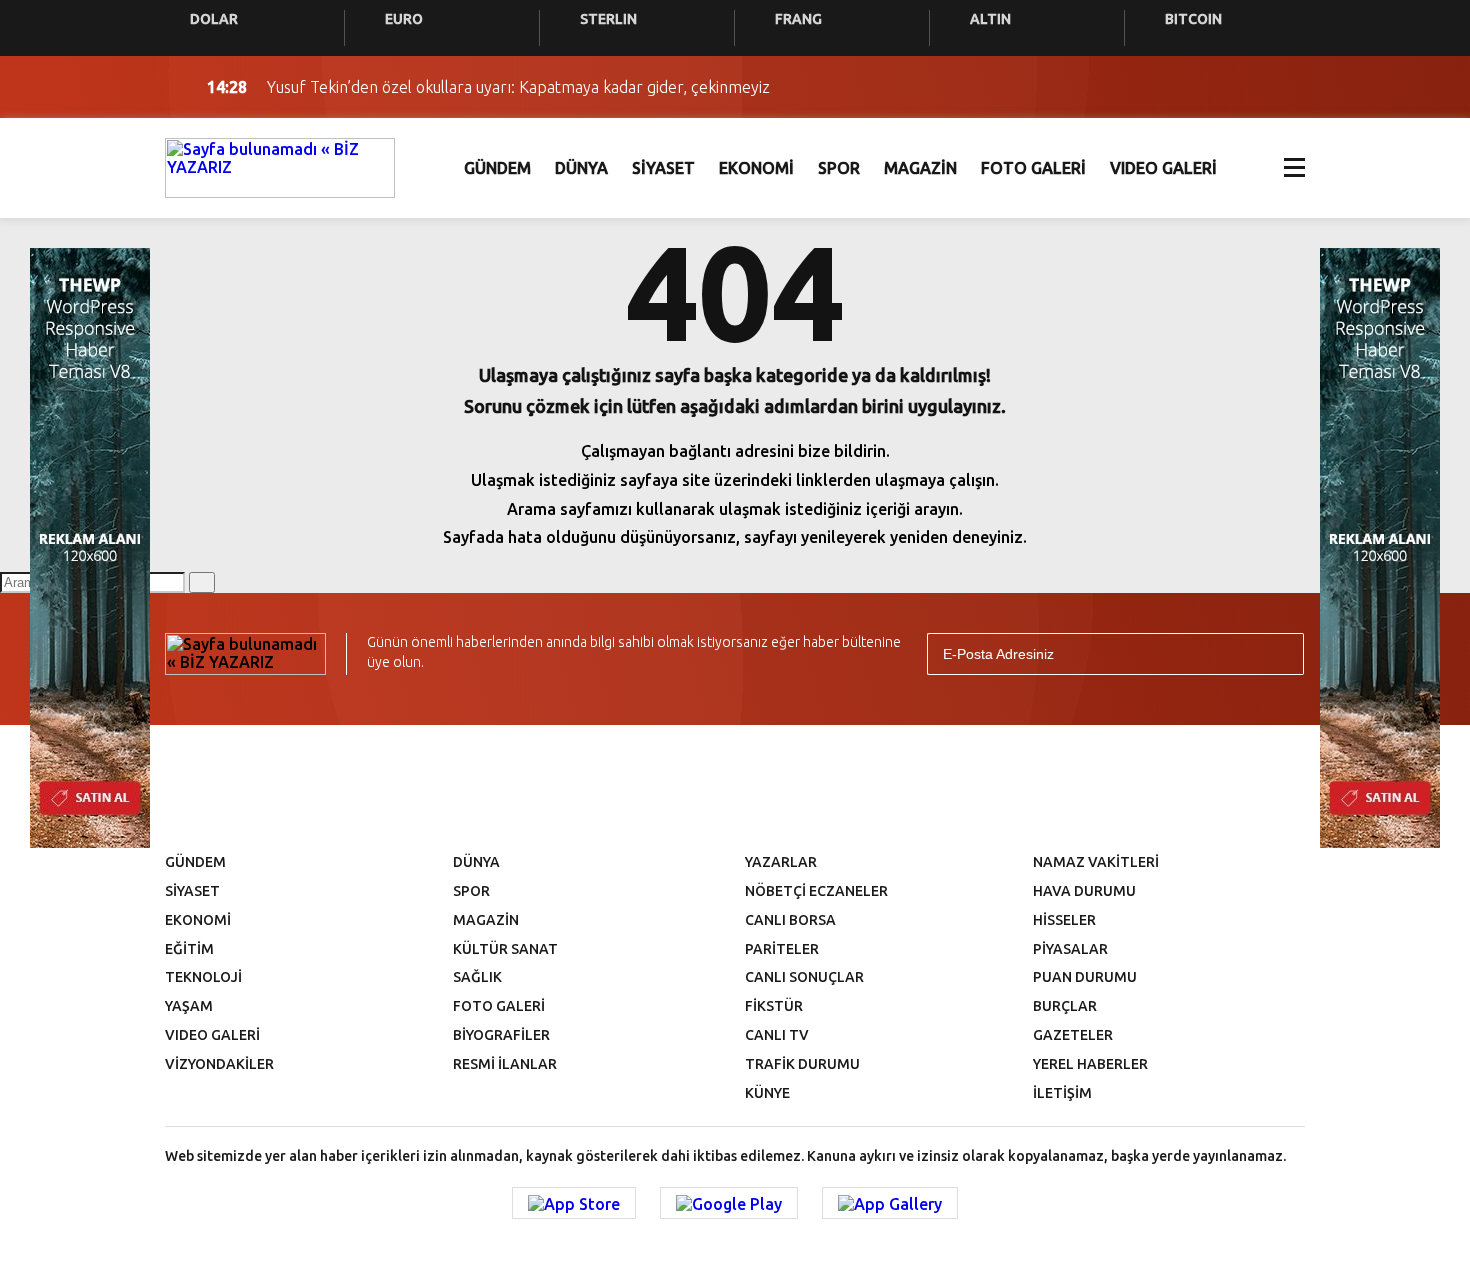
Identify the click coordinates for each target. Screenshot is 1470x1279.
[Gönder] (1280, 654)
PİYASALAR (1070, 949)
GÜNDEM (497, 168)
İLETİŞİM (1062, 1093)
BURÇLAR (1065, 1006)
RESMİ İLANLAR (505, 1064)
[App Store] (574, 1203)
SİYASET (663, 168)
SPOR (839, 168)
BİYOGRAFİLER (501, 1035)
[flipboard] (839, 786)
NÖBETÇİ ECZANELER (816, 891)
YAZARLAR (781, 862)
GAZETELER (1073, 1035)
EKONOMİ (756, 168)
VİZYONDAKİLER (219, 1064)
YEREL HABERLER (1090, 1064)
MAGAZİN (920, 168)
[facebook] (575, 786)
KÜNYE (767, 1093)
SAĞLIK (477, 977)
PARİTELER (782, 949)
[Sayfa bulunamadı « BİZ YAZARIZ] (280, 166)
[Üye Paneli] (1285, 87)
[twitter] (641, 786)
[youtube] (773, 786)
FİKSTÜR (774, 1006)
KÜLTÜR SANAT (505, 949)
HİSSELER (1064, 920)
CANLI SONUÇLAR (804, 977)
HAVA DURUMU (1084, 891)
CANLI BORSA (790, 920)
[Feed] (905, 786)
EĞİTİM (189, 949)
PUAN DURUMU (1085, 977)
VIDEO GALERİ (1163, 168)
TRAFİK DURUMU (802, 1064)
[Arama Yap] (1245, 87)
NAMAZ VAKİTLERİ (1096, 862)
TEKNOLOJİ (203, 977)
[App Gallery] (890, 1203)
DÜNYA (581, 168)
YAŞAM (189, 1006)
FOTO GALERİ (1033, 168)
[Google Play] (729, 1203)
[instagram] (707, 786)
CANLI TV (777, 1035)
